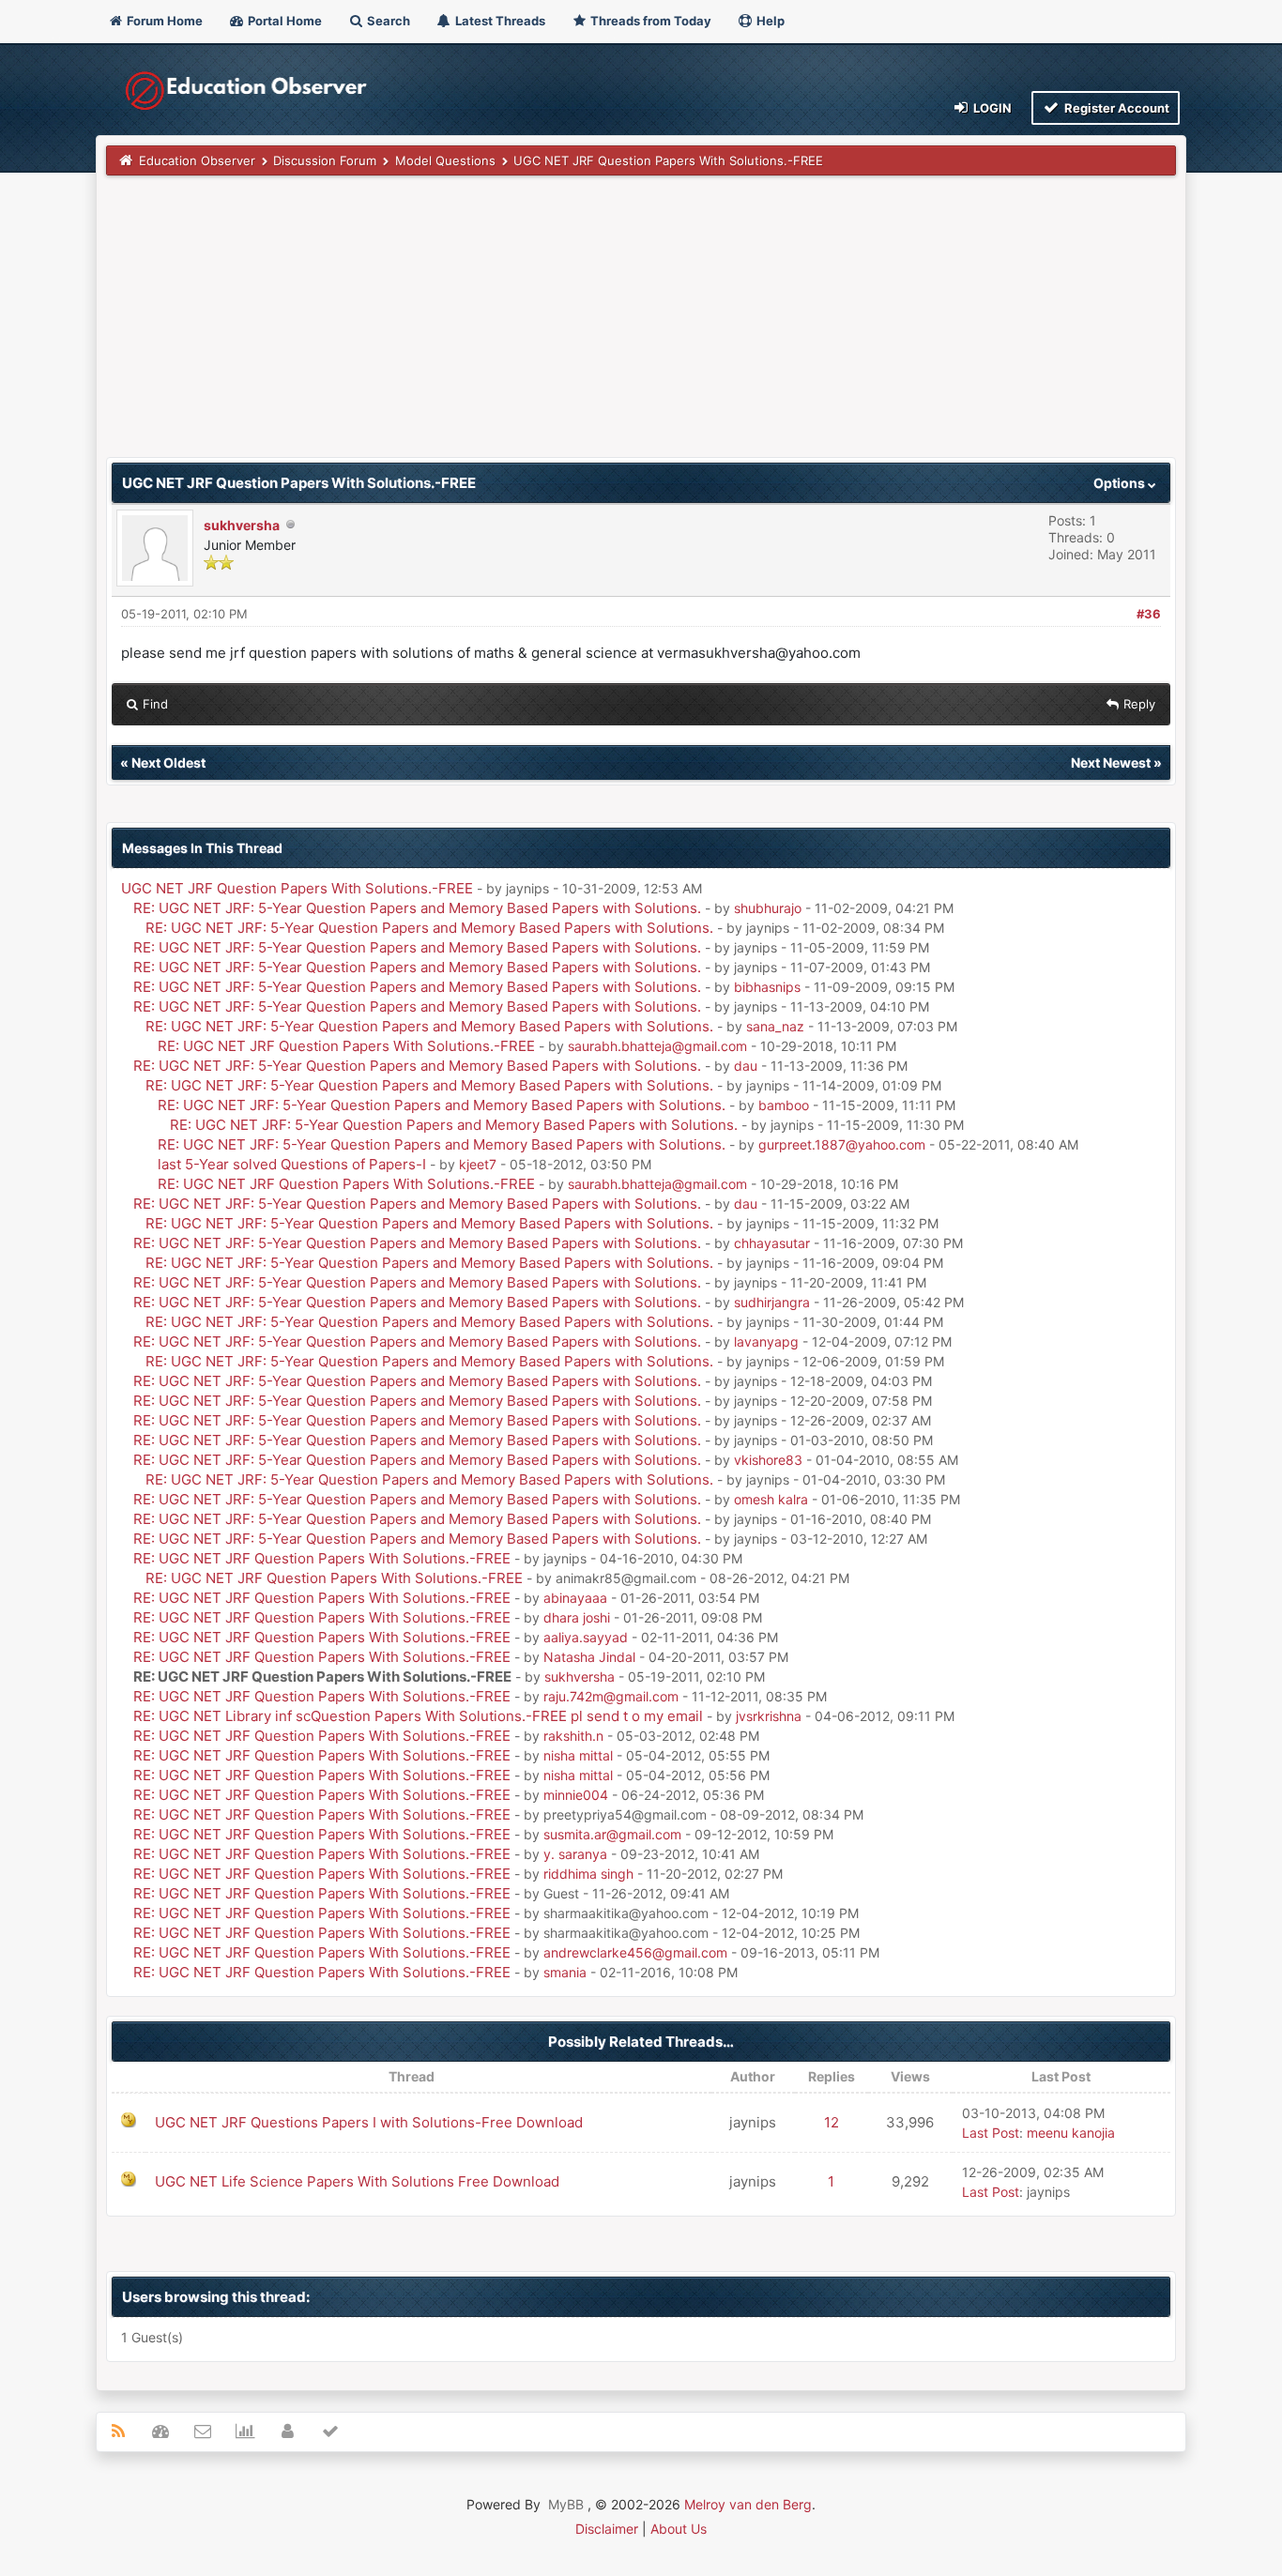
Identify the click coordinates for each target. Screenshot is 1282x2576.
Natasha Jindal (589, 1657)
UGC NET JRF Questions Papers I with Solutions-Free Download (369, 2122)
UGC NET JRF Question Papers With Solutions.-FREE (297, 888)
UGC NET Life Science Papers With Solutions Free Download (357, 2181)
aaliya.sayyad (586, 1637)
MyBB (566, 2504)
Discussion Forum (325, 160)
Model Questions (445, 160)
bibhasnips (767, 987)
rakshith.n (573, 1736)
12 (832, 2122)
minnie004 (576, 1795)
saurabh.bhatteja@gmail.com (657, 1046)
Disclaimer (607, 2529)
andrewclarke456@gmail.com (635, 1952)
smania (565, 1972)
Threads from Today (649, 21)
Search (387, 21)
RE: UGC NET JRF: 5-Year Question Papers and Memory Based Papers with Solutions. (417, 908)
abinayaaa (575, 1598)
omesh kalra (771, 1499)
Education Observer (197, 160)
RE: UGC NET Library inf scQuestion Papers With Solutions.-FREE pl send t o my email (418, 1716)
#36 (1149, 614)
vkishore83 (768, 1460)
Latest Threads (499, 21)
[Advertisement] (641, 326)
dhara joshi (577, 1617)
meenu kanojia (1071, 2133)
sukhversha (242, 525)
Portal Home (283, 21)
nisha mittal (578, 1755)
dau (746, 1066)
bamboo (784, 1105)
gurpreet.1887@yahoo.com (842, 1144)
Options (1121, 483)
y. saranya (575, 1854)
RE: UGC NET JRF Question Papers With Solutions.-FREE (346, 1046)
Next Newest (1111, 762)
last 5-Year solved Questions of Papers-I (292, 1164)
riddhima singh (588, 1874)
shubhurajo (768, 908)
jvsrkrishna (769, 1716)
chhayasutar (772, 1243)
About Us (679, 2529)
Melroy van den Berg (748, 2504)
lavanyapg (766, 1341)
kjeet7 (478, 1164)
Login (991, 108)
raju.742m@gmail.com (611, 1696)
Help (769, 21)
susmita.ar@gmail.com (612, 1834)
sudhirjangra (772, 1302)
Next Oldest (168, 762)
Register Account (1115, 108)
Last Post (991, 2133)
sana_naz (775, 1026)
